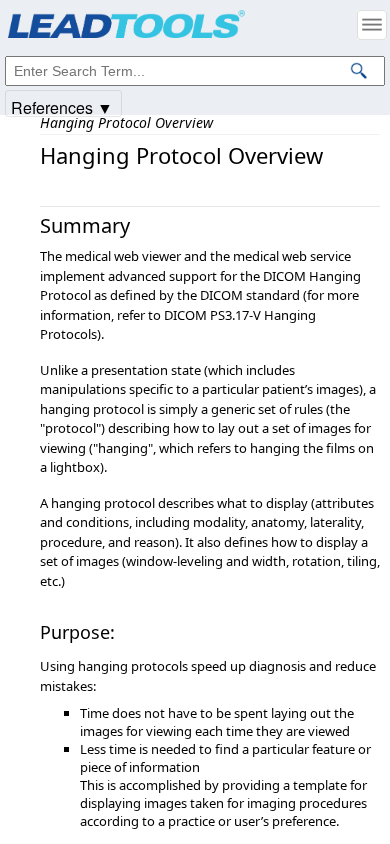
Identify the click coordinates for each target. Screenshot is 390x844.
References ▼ (62, 106)
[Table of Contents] (372, 25)
